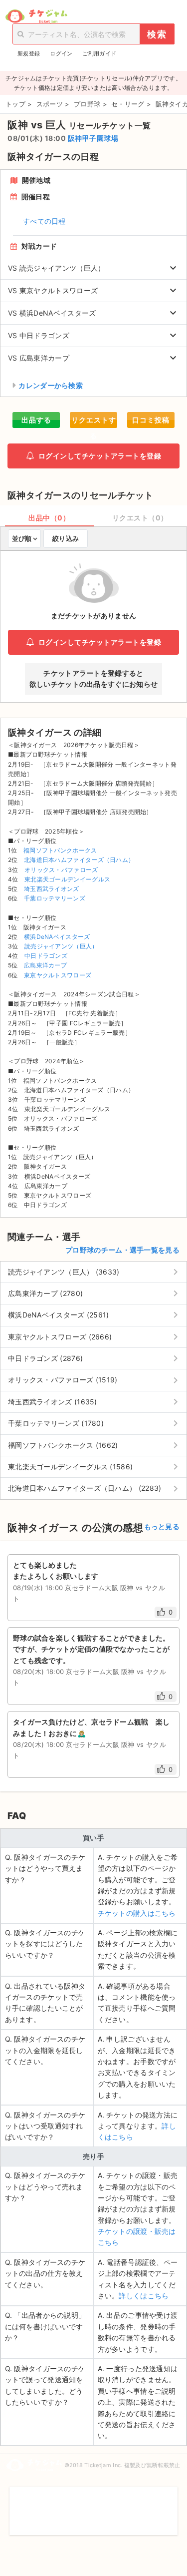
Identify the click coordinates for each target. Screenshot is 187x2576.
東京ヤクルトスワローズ (58, 975)
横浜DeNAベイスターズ (57, 937)
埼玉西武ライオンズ (52, 889)
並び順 (22, 538)
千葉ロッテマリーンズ (55, 898)
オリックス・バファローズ (61, 870)
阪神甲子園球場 (93, 138)
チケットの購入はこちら (137, 1913)
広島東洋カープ (45, 965)
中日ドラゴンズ (46, 956)
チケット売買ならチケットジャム (36, 16)
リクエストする (94, 422)
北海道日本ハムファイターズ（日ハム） (79, 860)
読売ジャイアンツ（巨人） (61, 946)
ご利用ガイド (99, 53)
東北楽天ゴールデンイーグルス (67, 879)
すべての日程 (44, 221)
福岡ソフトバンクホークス (60, 850)
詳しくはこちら (144, 2296)
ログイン (61, 53)
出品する (36, 420)
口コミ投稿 (151, 420)
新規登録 (29, 53)
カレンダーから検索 (51, 385)
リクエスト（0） (140, 518)
